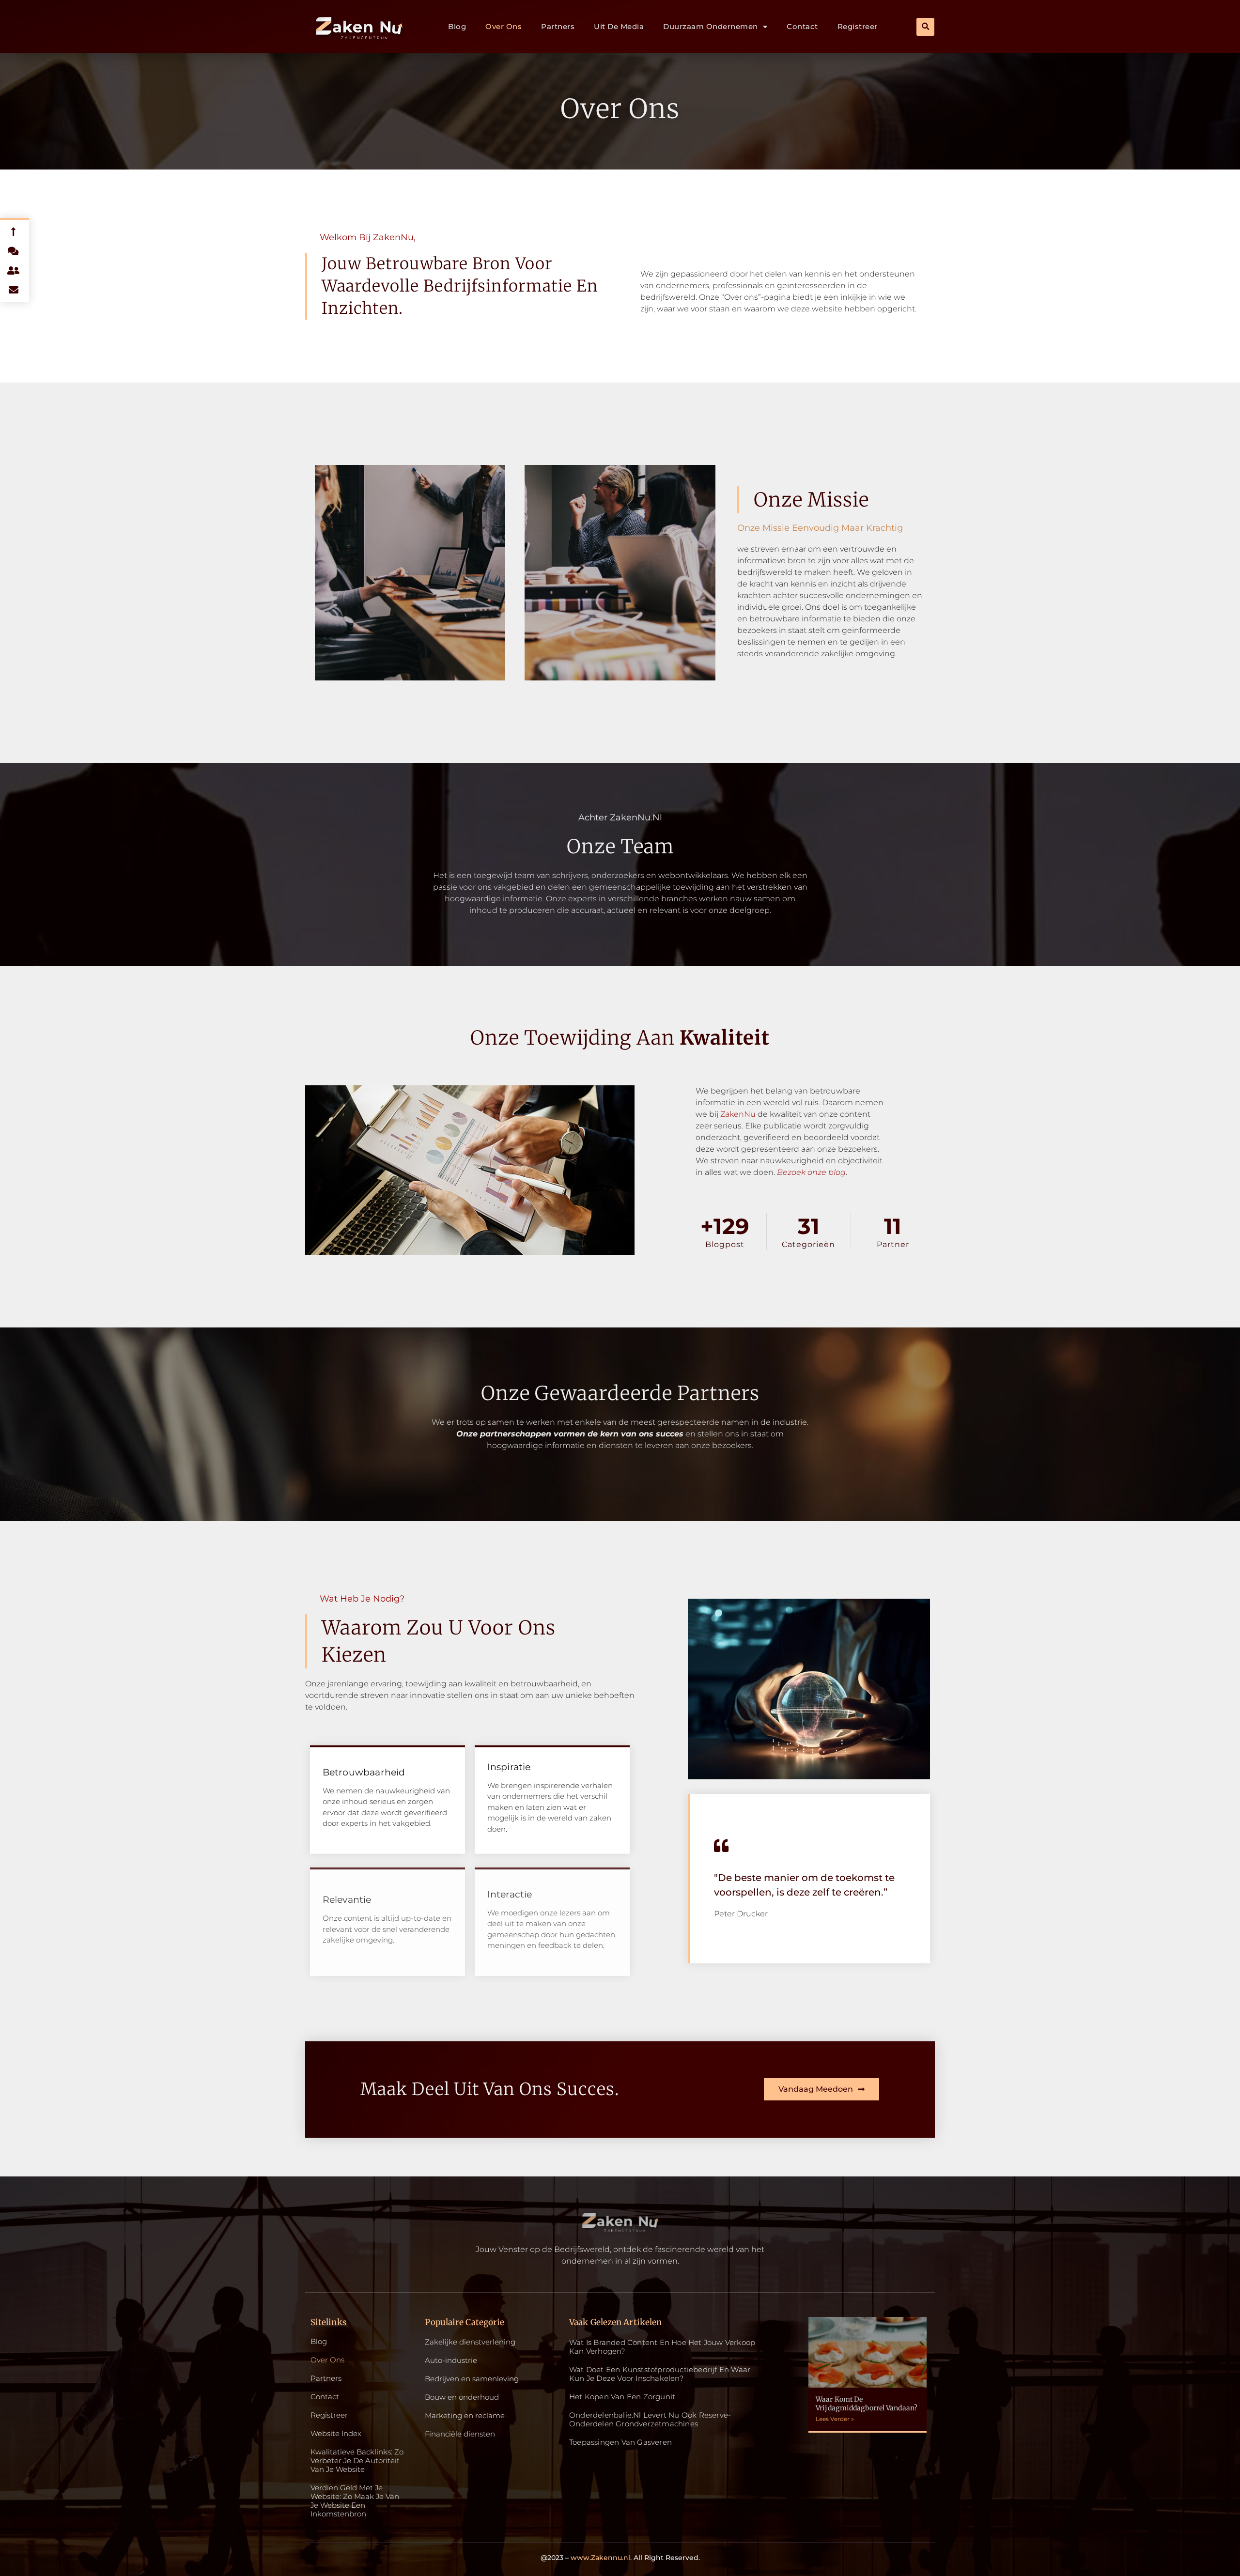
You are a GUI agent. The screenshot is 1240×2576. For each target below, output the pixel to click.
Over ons (504, 26)
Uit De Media (619, 26)
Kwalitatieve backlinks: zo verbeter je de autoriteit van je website (357, 2461)
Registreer (858, 26)
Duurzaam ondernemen (711, 26)
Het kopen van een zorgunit (622, 2397)
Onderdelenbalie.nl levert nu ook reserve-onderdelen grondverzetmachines (650, 2419)
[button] (925, 27)
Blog (457, 26)
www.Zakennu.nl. (601, 2558)
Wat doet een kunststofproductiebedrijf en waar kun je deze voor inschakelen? (660, 2374)
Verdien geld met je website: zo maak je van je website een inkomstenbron (355, 2501)
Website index (336, 2434)
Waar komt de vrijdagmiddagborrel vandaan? (867, 2404)
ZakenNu (738, 1114)
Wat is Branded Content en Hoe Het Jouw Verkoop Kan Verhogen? (662, 2347)
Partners (558, 26)
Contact (802, 26)
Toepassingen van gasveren (620, 2442)
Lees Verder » (835, 2419)
